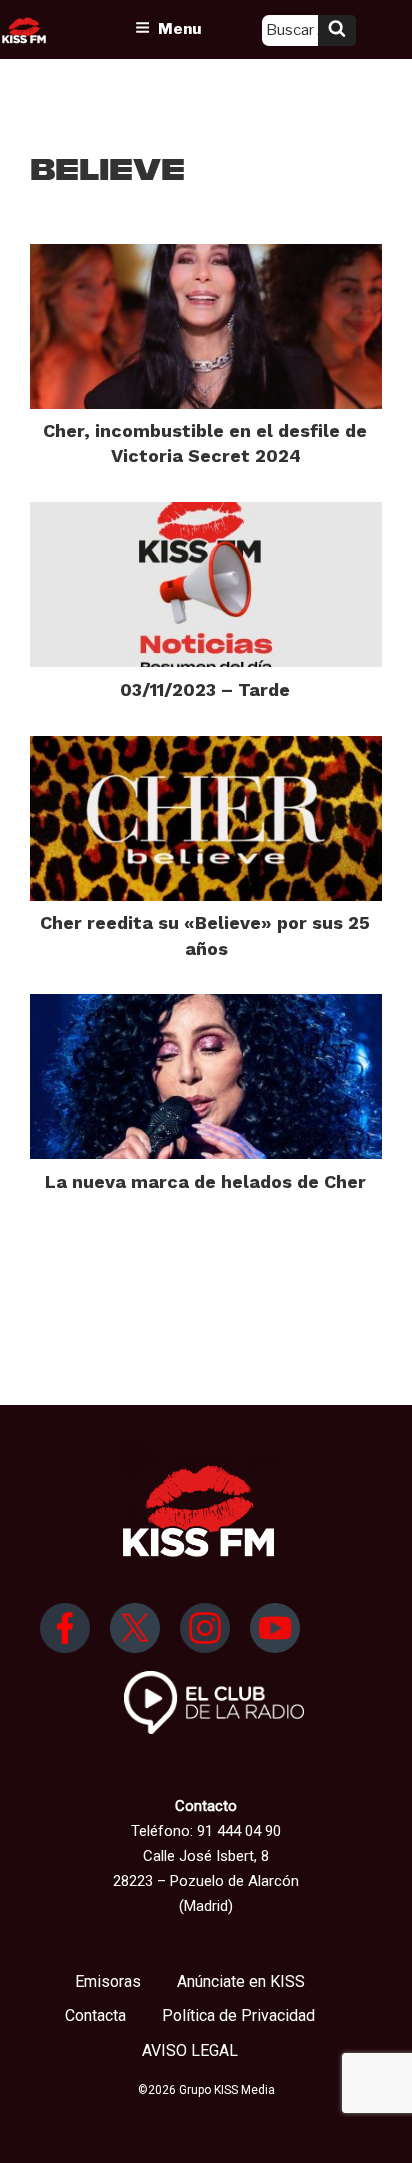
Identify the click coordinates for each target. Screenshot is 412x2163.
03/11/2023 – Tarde (205, 689)
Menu (179, 29)
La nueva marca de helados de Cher (205, 1181)
